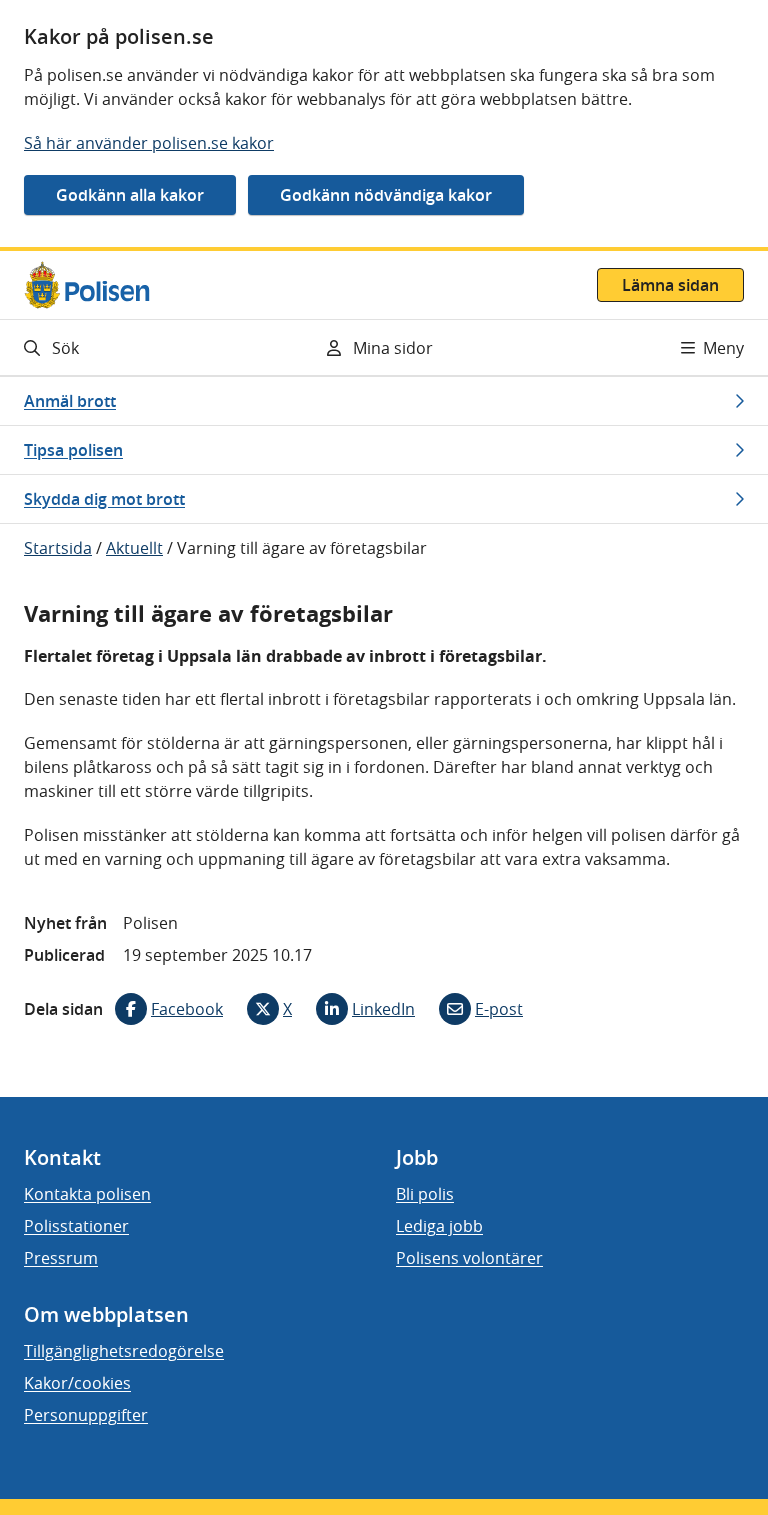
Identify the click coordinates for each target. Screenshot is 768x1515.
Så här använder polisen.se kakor (149, 143)
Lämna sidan (670, 285)
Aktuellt (134, 548)
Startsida (58, 548)
